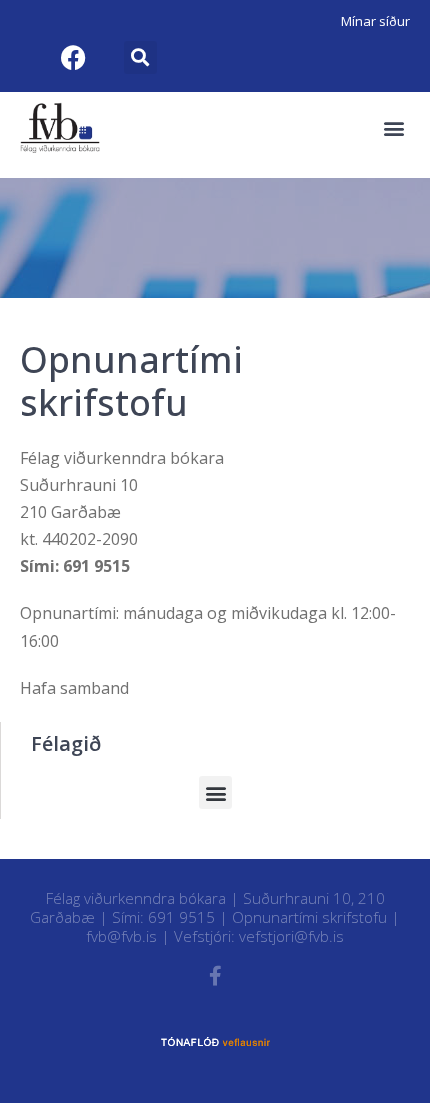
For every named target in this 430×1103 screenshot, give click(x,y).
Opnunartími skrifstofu (309, 917)
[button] (140, 57)
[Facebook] (73, 57)
